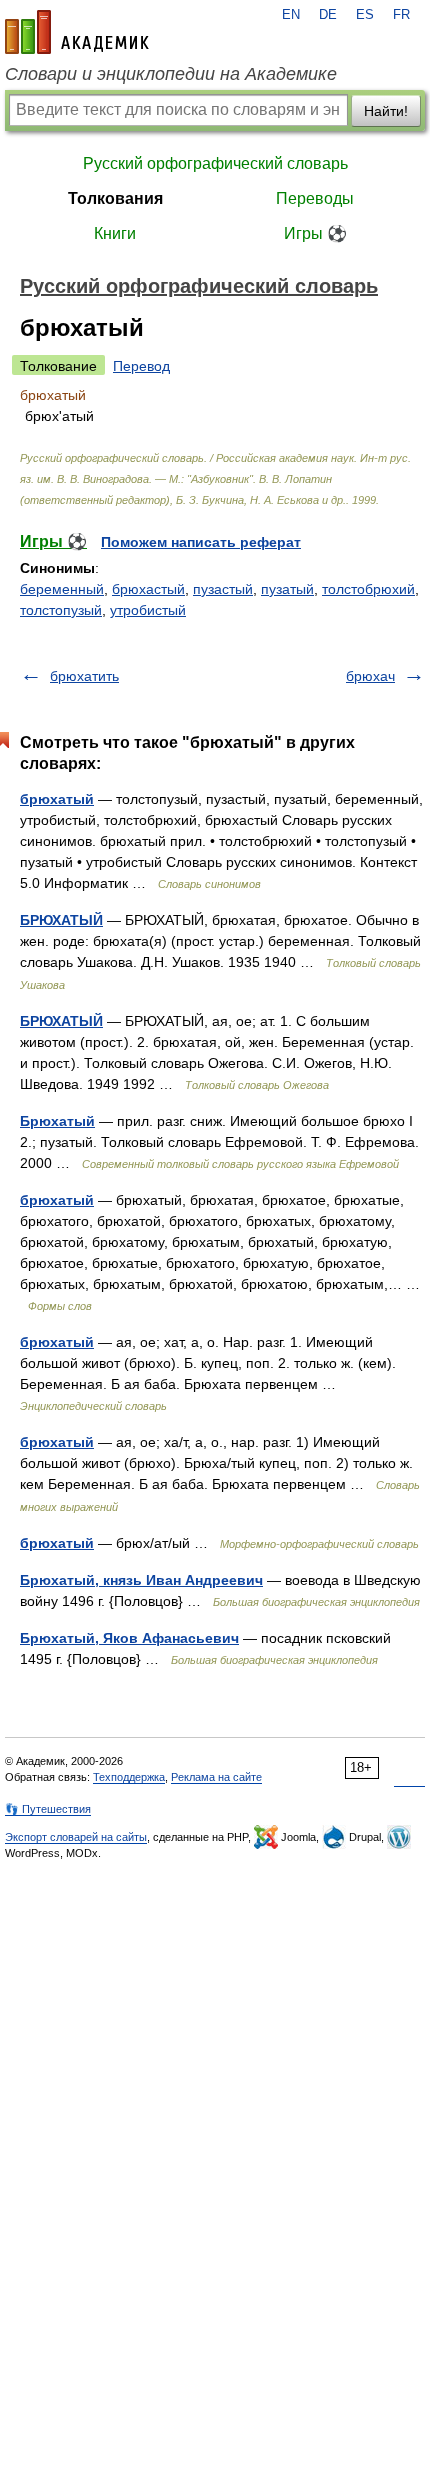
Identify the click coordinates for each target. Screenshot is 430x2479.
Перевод (141, 366)
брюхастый (148, 589)
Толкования (115, 198)
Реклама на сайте (216, 1777)
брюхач (370, 676)
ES (365, 15)
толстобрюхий (368, 589)
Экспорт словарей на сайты (76, 1837)
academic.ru (77, 32)
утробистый (148, 610)
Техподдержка (129, 1777)
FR (401, 15)
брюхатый (57, 799)
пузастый (223, 589)
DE (328, 15)
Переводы (315, 198)
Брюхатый (57, 1121)
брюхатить (84, 676)
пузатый (287, 589)
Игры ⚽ (315, 233)
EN (291, 15)
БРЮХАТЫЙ (61, 920)
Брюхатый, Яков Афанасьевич (129, 1638)
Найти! (386, 111)
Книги (115, 233)
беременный (62, 589)
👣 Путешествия (48, 1809)
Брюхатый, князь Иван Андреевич (141, 1580)
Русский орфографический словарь (215, 163)
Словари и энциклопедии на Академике (171, 74)
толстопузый (61, 610)
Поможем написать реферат (201, 542)
